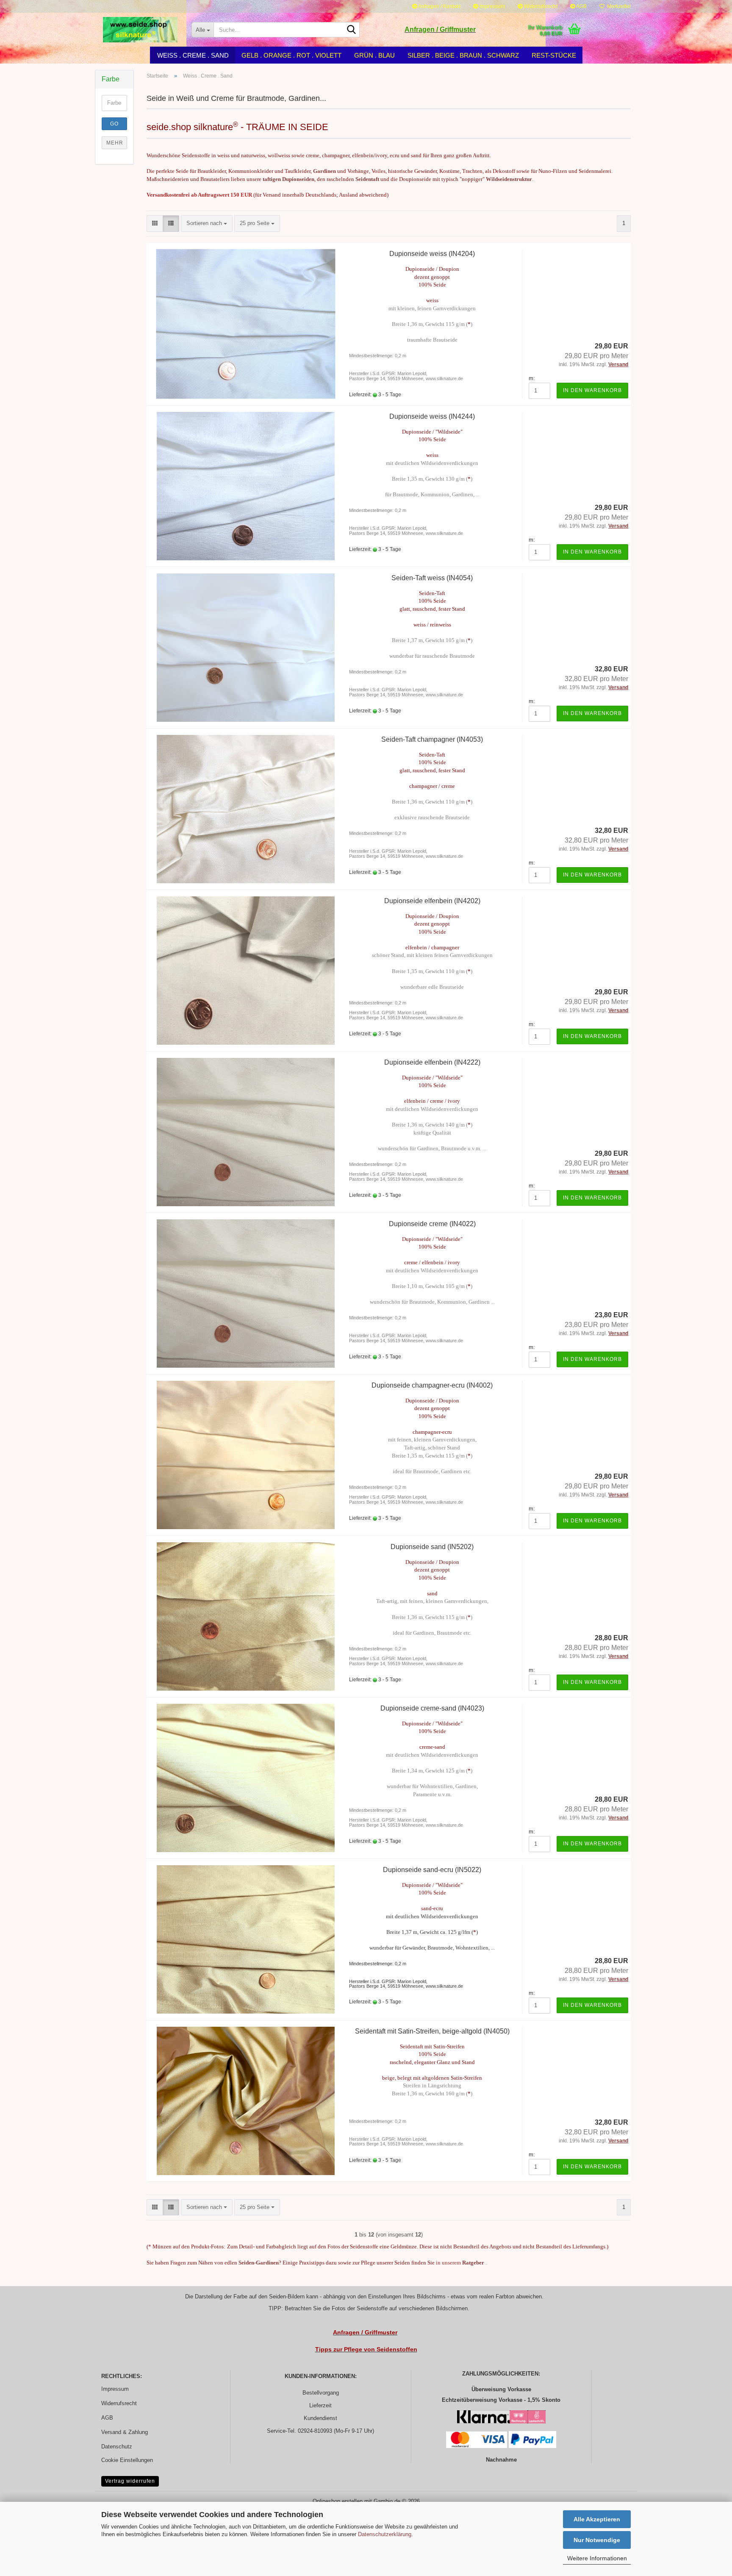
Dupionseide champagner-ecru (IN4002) (432, 1385)
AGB (581, 6)
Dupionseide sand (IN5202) (432, 1547)
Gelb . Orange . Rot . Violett (291, 55)
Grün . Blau (374, 55)
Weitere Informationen (597, 2558)
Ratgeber (473, 2263)
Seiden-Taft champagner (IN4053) (432, 739)
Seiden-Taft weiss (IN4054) (432, 578)
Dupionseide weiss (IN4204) (432, 254)
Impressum (492, 6)
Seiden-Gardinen (259, 2263)
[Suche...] (352, 30)
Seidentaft (367, 179)
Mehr (115, 143)
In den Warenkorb (592, 390)
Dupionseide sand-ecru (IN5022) (432, 1870)
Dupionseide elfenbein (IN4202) (432, 901)
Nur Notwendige (597, 2540)
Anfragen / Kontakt (439, 6)
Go (114, 124)
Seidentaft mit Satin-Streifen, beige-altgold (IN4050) (432, 2031)
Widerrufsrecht (540, 6)
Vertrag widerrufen (130, 2481)
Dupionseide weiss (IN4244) (432, 416)
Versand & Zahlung (125, 2432)
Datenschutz (117, 2447)
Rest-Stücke (554, 55)
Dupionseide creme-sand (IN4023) (432, 1708)
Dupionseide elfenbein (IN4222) (432, 1062)
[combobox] (207, 224)
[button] (155, 224)
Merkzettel (618, 6)
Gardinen (324, 171)
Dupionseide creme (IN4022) (432, 1224)
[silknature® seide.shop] (140, 30)
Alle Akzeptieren (597, 2519)
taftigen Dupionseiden (288, 179)
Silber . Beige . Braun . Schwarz (463, 55)
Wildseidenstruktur (509, 179)
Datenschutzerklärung (385, 2534)
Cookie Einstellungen (127, 2460)
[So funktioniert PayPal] (532, 2439)
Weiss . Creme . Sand (193, 55)
